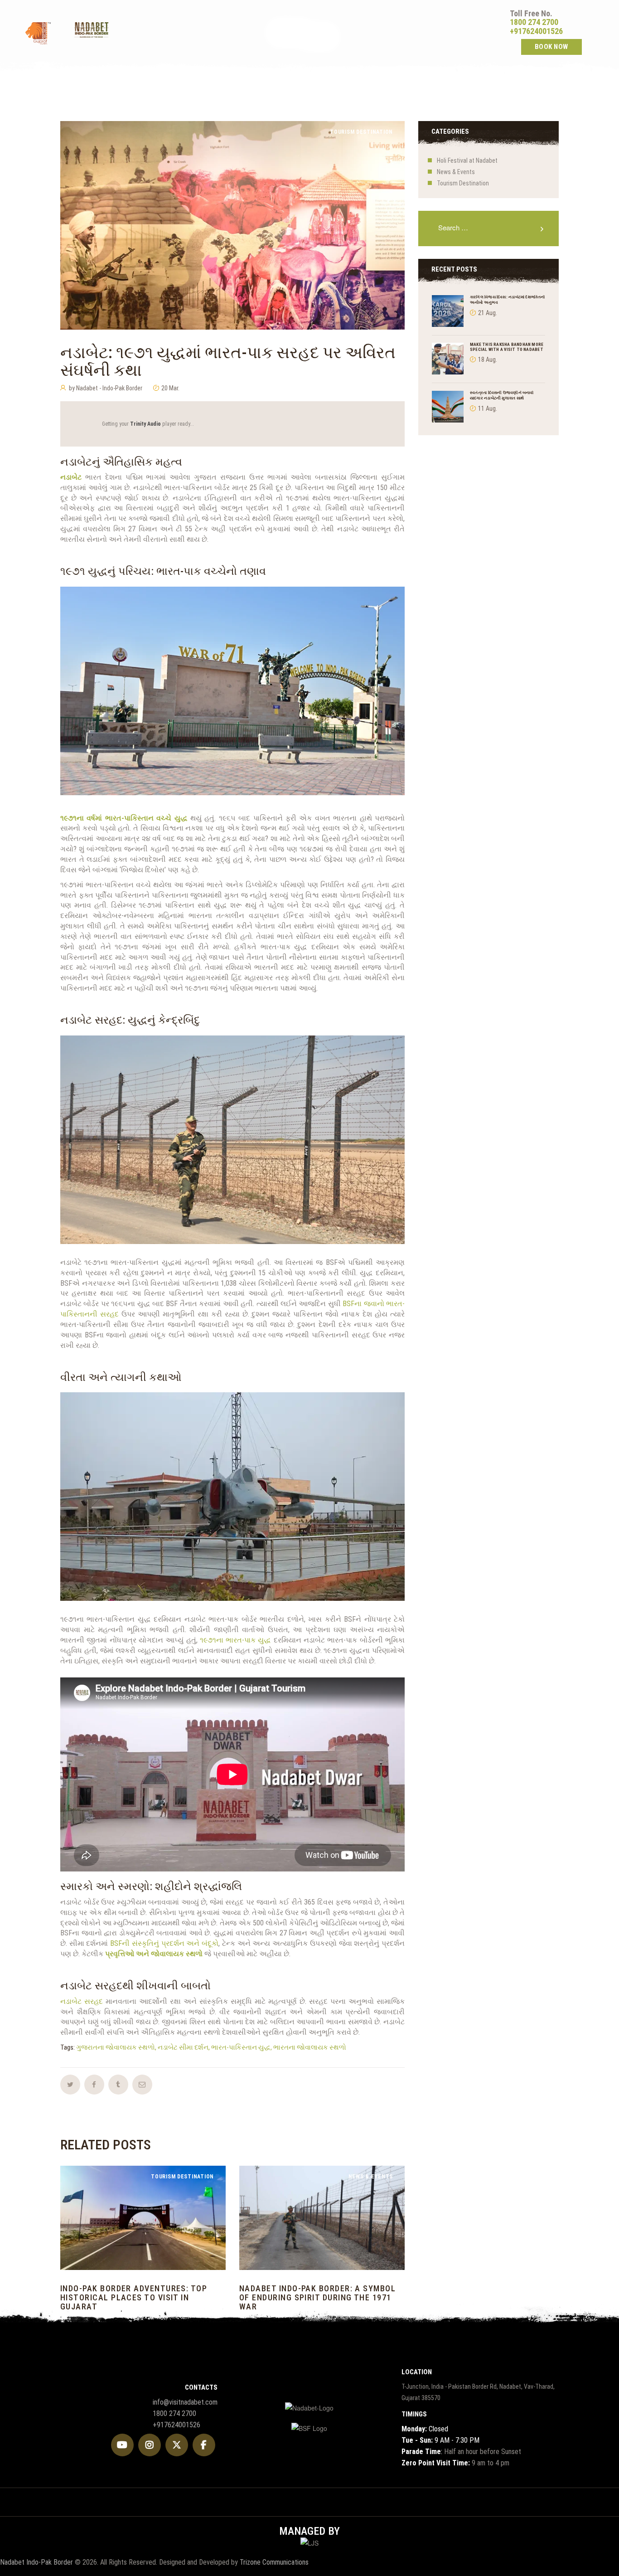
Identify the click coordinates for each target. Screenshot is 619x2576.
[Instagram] (150, 2445)
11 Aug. (488, 408)
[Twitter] (177, 2445)
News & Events (456, 172)
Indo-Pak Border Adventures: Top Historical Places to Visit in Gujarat (134, 2297)
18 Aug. (488, 360)
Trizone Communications (274, 2562)
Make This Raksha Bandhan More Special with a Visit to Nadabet (507, 347)
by (106, 388)
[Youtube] (122, 2445)
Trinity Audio (145, 424)
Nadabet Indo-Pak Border (36, 2562)
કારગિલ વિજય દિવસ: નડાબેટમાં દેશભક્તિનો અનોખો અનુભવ (508, 299)
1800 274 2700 (534, 22)
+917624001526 (536, 31)
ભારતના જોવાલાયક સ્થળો (310, 2047)
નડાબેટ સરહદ (82, 2001)
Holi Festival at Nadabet (467, 160)
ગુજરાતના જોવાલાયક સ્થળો (116, 2047)
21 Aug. (488, 313)
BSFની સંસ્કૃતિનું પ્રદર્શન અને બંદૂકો (164, 1943)
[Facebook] (204, 2445)
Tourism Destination (361, 132)
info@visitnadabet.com (185, 2402)
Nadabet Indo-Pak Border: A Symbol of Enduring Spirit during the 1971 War (317, 2297)
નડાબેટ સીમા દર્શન (183, 2047)
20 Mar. (170, 388)
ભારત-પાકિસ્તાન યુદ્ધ (241, 2047)
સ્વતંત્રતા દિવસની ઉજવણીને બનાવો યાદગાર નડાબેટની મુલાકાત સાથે (502, 395)
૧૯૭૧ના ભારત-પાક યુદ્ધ (236, 1640)
